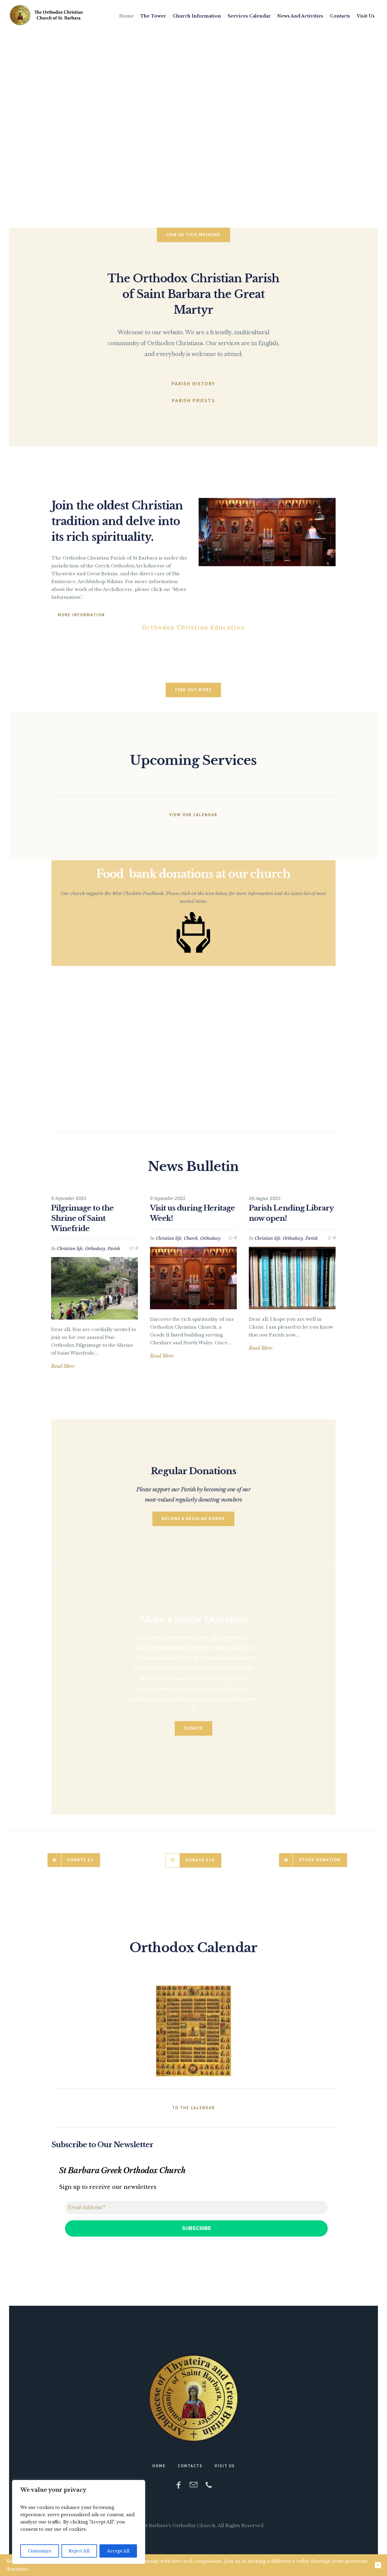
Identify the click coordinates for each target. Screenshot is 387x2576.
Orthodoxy (95, 1249)
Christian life (70, 1249)
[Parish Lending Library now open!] (292, 1278)
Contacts (190, 2466)
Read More (63, 1366)
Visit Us (225, 2466)
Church (191, 1238)
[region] (79, 2522)
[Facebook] (178, 2485)
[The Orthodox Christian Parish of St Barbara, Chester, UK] (193, 2398)
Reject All (79, 2551)
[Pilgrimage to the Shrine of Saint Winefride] (94, 1288)
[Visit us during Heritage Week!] (193, 1278)
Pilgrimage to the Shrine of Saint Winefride (82, 1218)
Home (159, 2466)
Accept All (118, 2551)
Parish (114, 1249)
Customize (40, 2551)
